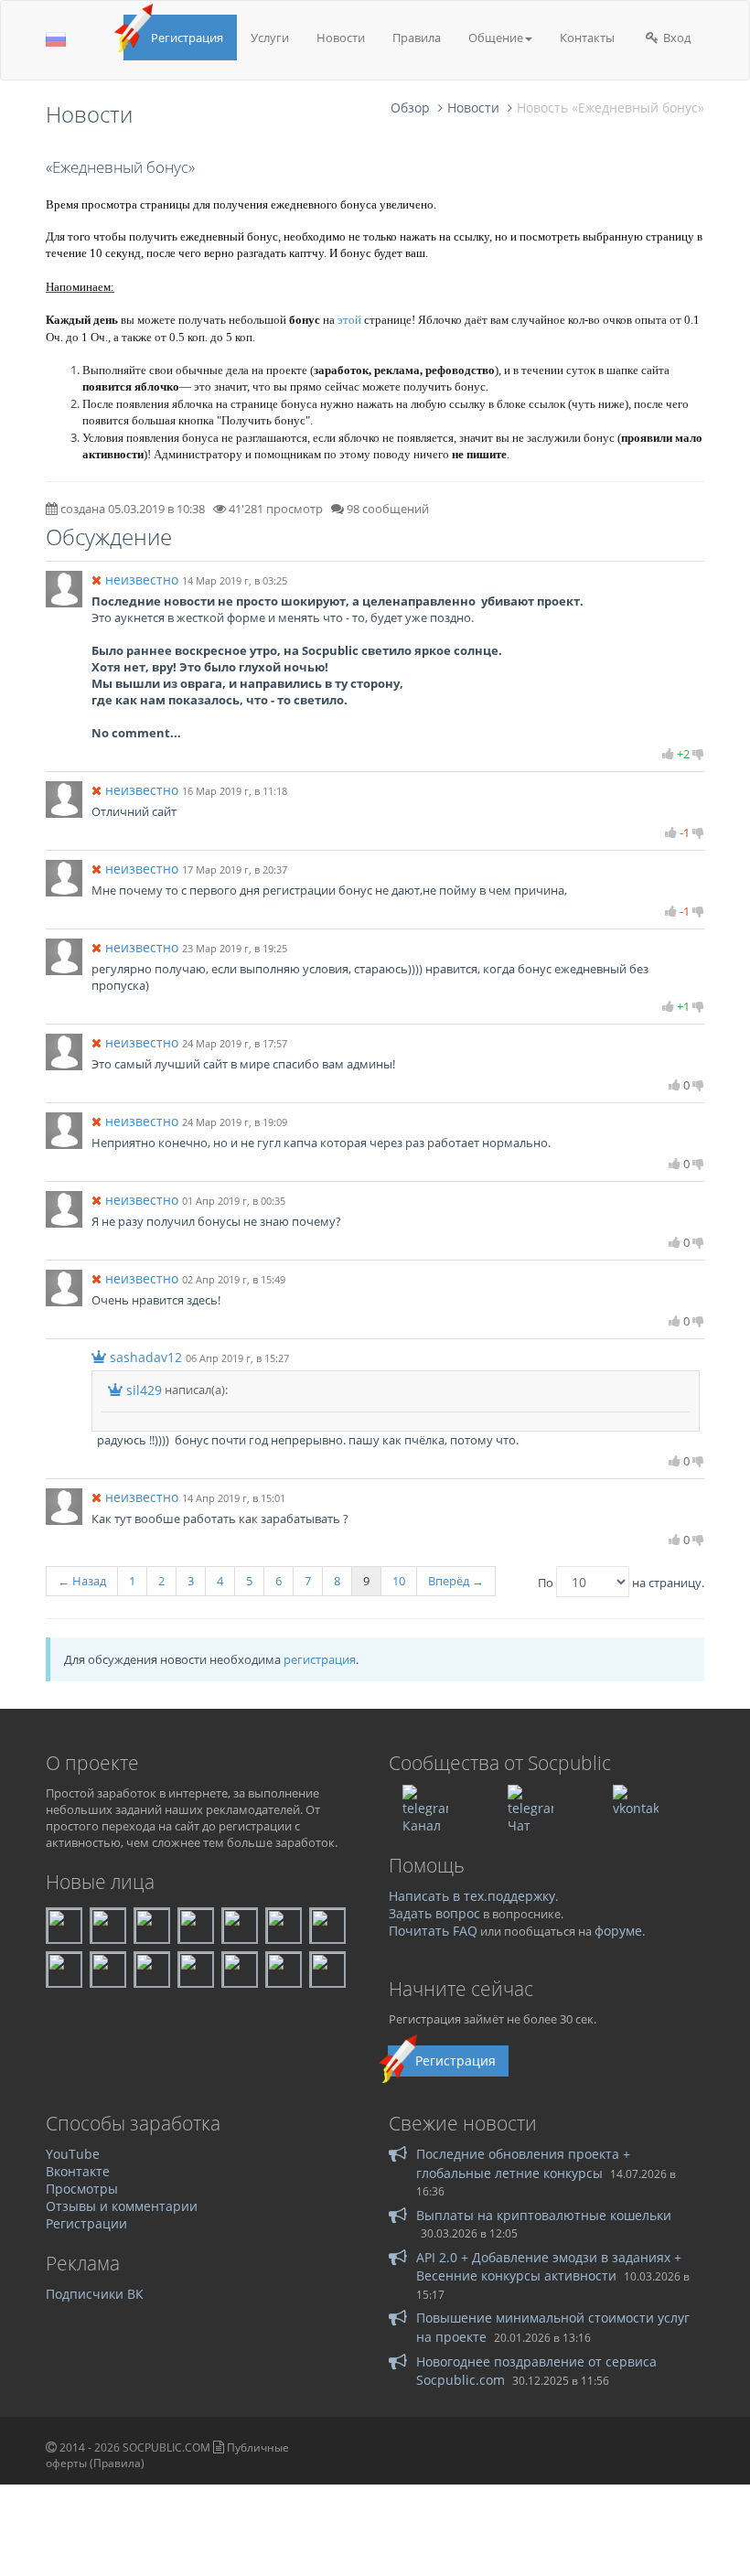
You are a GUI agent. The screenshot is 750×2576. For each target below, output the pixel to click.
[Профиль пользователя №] (64, 588)
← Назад (82, 1581)
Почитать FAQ (433, 1931)
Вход (675, 38)
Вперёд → (456, 1581)
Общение (496, 38)
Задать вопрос (434, 1913)
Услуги (270, 38)
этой (349, 320)
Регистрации (86, 2223)
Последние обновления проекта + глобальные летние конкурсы (523, 2163)
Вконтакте (78, 2171)
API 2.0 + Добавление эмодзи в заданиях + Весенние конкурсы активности (549, 2266)
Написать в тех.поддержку (472, 1896)
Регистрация (187, 38)
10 (399, 1581)
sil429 (144, 1390)
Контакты (587, 38)
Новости (341, 38)
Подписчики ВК (95, 2294)
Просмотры (82, 2189)
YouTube (73, 2154)
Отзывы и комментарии (122, 2206)
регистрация (320, 1659)
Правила (417, 38)
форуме (618, 1931)
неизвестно (142, 580)
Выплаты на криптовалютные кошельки (544, 2215)
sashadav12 (146, 1357)
